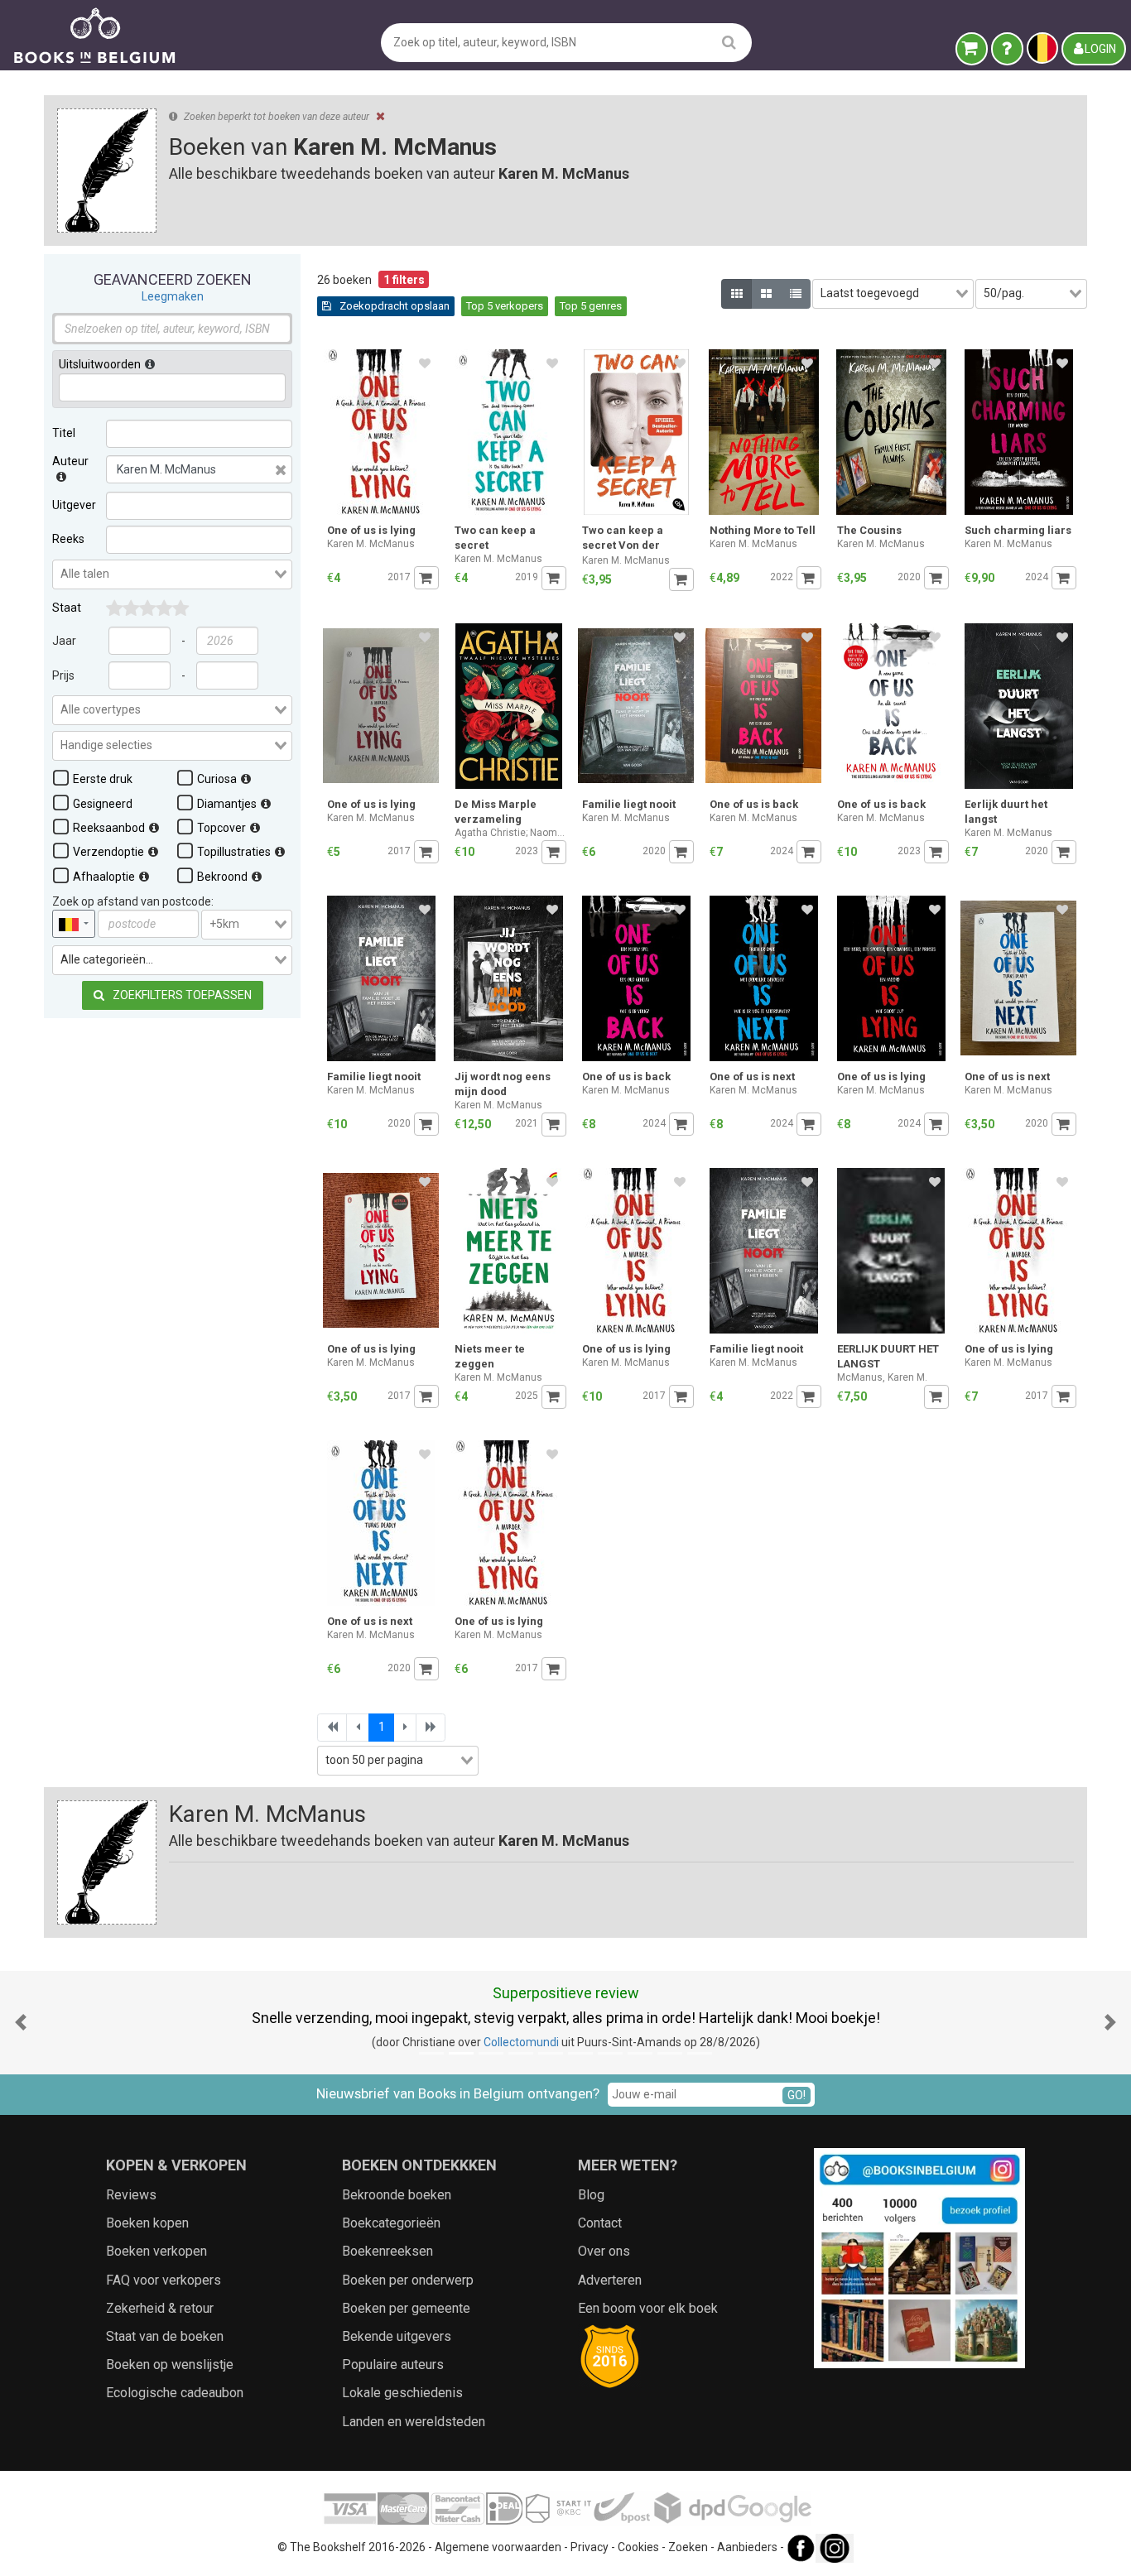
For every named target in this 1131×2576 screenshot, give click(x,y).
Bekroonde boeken (397, 2195)
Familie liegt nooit (629, 804)
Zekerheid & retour (160, 2308)
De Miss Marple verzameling (496, 812)
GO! (797, 2095)
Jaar (64, 641)
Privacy (590, 2547)
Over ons (604, 2251)
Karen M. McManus (371, 544)
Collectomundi (521, 2042)
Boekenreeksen (387, 2251)
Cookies (638, 2547)
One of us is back (754, 804)
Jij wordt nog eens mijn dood (503, 1084)
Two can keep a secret (495, 538)
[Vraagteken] (1007, 49)
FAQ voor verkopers (164, 2280)
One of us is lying (371, 530)
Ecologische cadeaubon (175, 2393)
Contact (600, 2223)
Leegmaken (173, 296)
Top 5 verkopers (505, 306)
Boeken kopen (147, 2223)
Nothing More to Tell (763, 530)
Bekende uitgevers (397, 2336)
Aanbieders (747, 2547)
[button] (21, 2023)
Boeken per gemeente (406, 2308)
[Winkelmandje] (972, 49)
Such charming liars (1018, 530)
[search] (729, 42)
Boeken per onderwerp (408, 2280)
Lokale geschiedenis (402, 2393)
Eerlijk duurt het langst (1006, 812)
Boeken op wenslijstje (170, 2365)
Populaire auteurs (393, 2365)
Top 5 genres (591, 306)
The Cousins (869, 530)
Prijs (63, 675)
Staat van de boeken (165, 2336)
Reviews (131, 2195)
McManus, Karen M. (882, 1377)
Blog (591, 2195)
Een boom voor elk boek (648, 2308)
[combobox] (172, 574)
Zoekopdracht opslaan (393, 306)
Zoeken (688, 2547)
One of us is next (752, 1077)
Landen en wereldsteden (414, 2422)
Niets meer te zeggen (490, 1356)
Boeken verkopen (156, 2251)
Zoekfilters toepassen (181, 995)
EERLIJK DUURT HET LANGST (888, 1356)
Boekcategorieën (391, 2223)
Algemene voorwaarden (498, 2547)
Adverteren (610, 2280)
